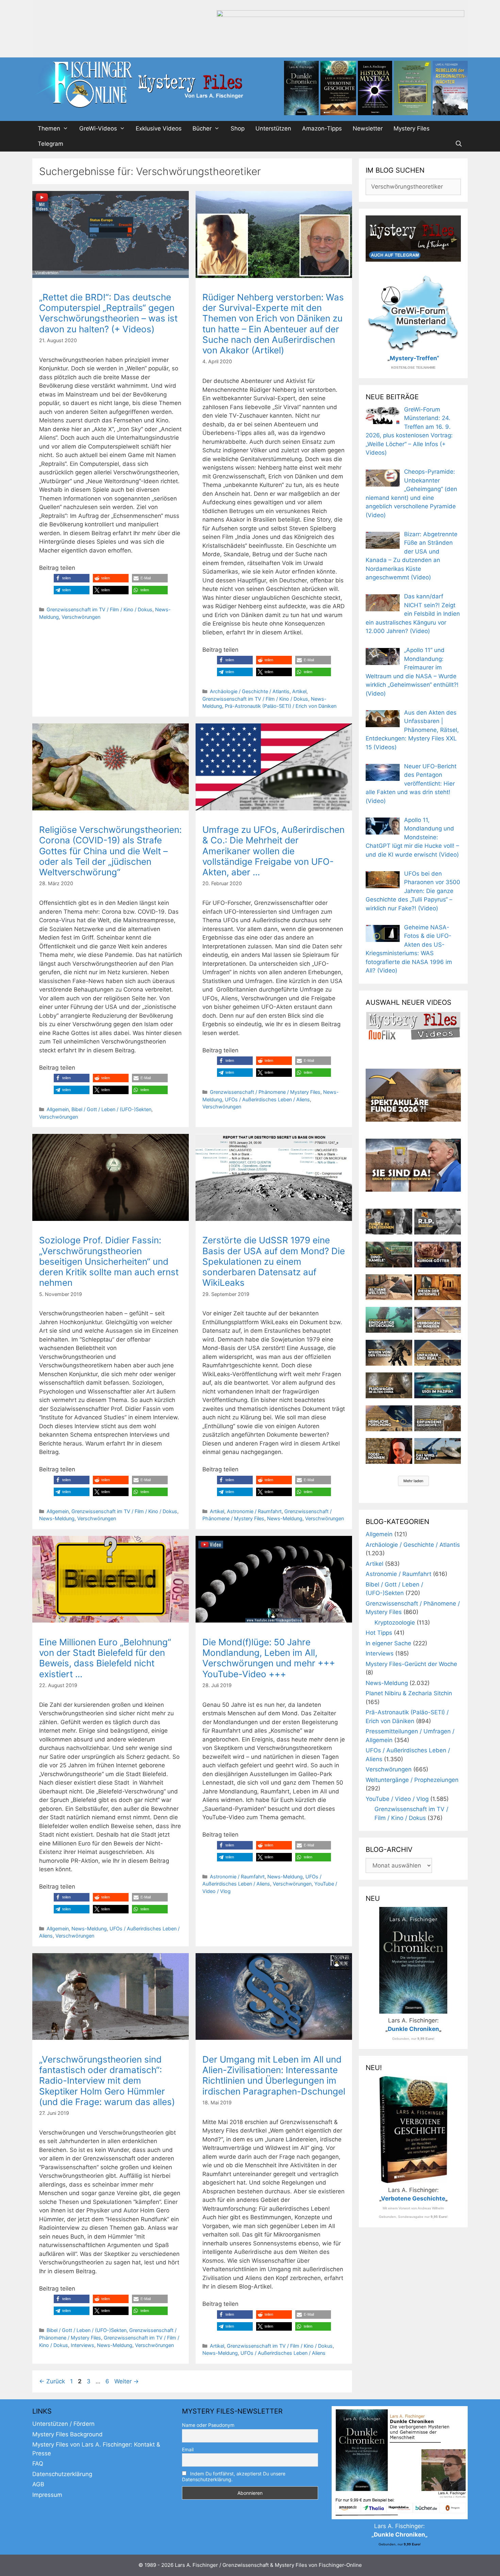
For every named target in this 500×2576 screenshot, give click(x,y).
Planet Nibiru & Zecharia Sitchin (409, 1693)
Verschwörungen (81, 617)
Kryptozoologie (395, 1623)
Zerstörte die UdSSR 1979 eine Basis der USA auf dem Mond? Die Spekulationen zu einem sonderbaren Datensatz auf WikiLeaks (274, 1261)
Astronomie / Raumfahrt (254, 1511)
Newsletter (368, 128)
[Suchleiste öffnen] (459, 144)
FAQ (38, 2464)
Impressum (47, 2495)
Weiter (127, 2381)
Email (188, 2449)
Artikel (299, 691)
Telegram (51, 144)
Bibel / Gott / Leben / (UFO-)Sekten (111, 1109)
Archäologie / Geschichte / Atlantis (250, 691)
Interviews (82, 2345)
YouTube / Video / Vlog (397, 1799)
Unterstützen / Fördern (63, 2424)
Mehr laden (413, 1481)
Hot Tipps (379, 1633)
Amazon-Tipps (322, 128)
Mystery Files (412, 128)
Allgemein (58, 1109)
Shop (238, 128)
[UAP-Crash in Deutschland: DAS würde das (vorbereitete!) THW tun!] (438, 1451)
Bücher (202, 128)
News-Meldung (57, 1518)
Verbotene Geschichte (413, 2198)
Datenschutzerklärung (62, 2474)
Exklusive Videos (159, 128)
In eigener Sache (388, 1643)
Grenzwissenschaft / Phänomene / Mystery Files (265, 1092)
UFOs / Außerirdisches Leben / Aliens (267, 1099)
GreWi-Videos (98, 128)
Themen (49, 128)
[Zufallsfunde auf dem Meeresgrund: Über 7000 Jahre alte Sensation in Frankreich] (389, 1320)
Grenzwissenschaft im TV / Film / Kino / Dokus (99, 609)
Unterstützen (273, 128)
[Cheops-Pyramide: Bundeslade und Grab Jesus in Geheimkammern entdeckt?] (438, 1320)
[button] (72, 578)
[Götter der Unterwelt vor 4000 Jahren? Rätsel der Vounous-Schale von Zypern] (438, 1255)
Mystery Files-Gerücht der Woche (411, 1664)
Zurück (52, 2381)
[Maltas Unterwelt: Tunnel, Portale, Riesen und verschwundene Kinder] (438, 1287)
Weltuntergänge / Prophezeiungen (412, 1780)
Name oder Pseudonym (208, 2425)
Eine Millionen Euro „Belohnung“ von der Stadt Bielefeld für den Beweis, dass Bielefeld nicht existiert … (105, 1658)
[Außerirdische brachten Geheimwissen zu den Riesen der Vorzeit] (389, 1353)
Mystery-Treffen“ (414, 358)
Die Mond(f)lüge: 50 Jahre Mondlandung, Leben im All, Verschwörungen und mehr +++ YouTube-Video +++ (269, 1658)
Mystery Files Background (68, 2434)
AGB (38, 2484)
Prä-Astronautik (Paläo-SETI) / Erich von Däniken (281, 706)
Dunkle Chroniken (413, 2029)
